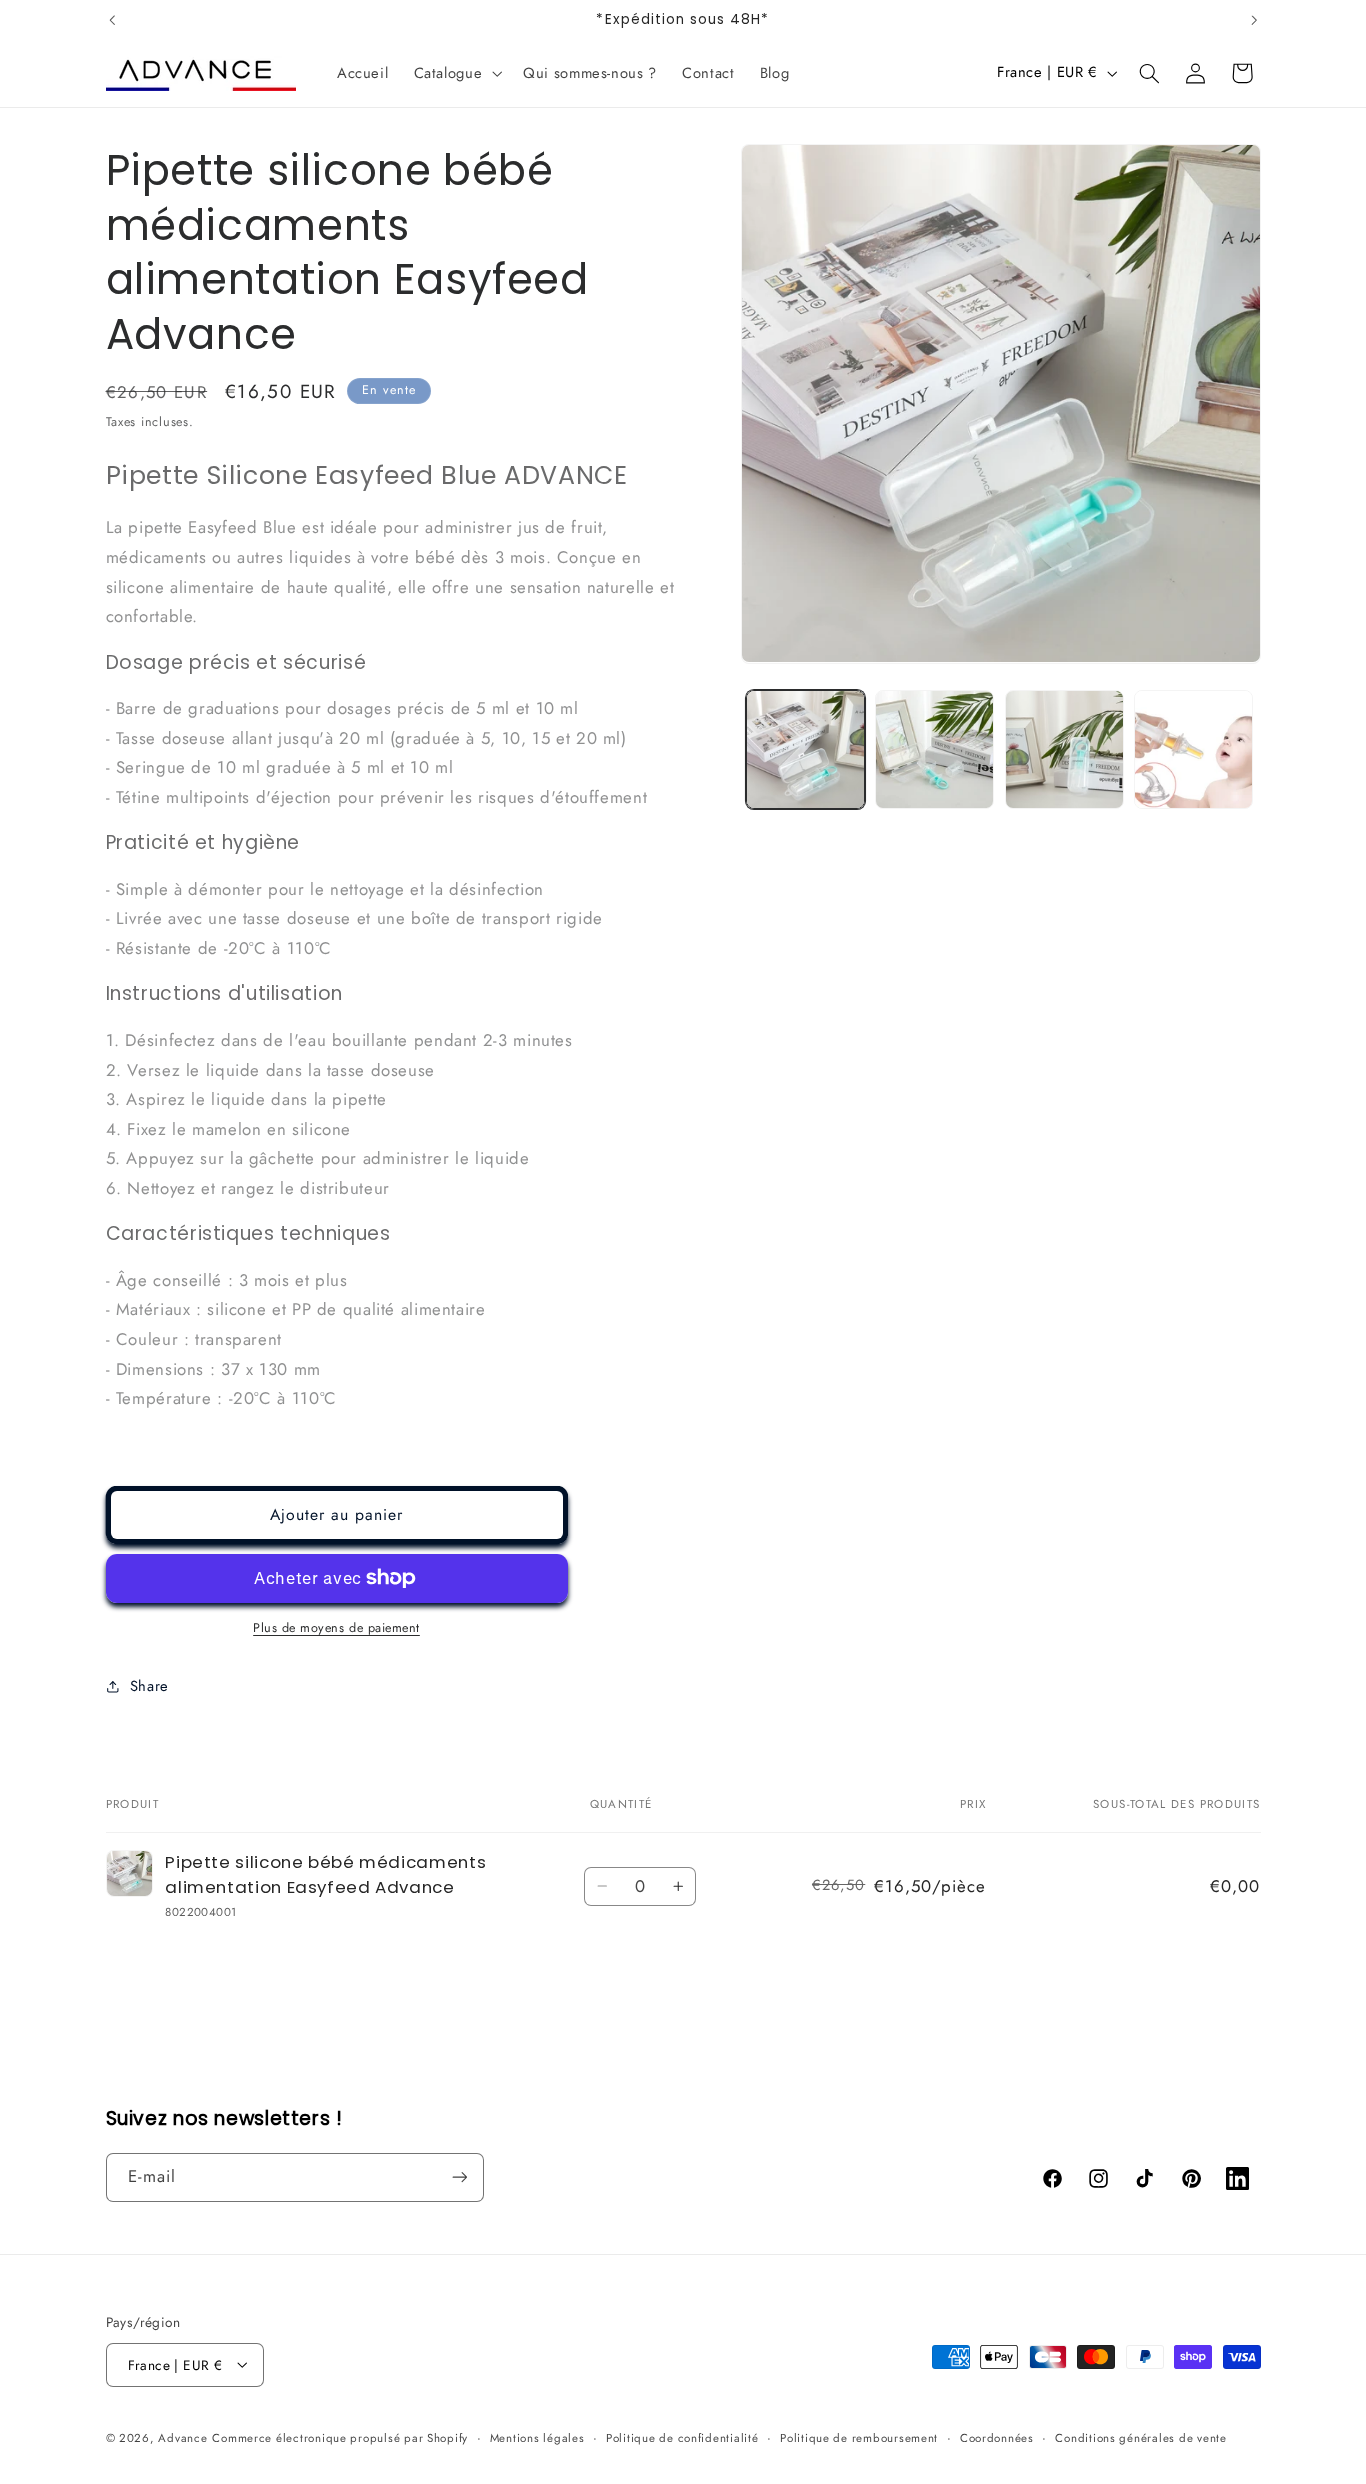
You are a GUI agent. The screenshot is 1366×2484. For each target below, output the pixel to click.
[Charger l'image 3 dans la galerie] (1064, 749)
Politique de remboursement (859, 2437)
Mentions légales (537, 2437)
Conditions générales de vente (1140, 2437)
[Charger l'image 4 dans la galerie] (1193, 749)
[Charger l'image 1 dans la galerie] (805, 749)
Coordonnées (997, 2437)
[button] (456, 73)
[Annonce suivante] (1254, 20)
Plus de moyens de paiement (336, 1628)
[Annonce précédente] (112, 20)
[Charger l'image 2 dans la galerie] (934, 749)
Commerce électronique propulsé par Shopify (340, 2437)
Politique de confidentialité (682, 2437)
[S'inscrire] (459, 2176)
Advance (182, 2437)
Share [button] (149, 1686)
